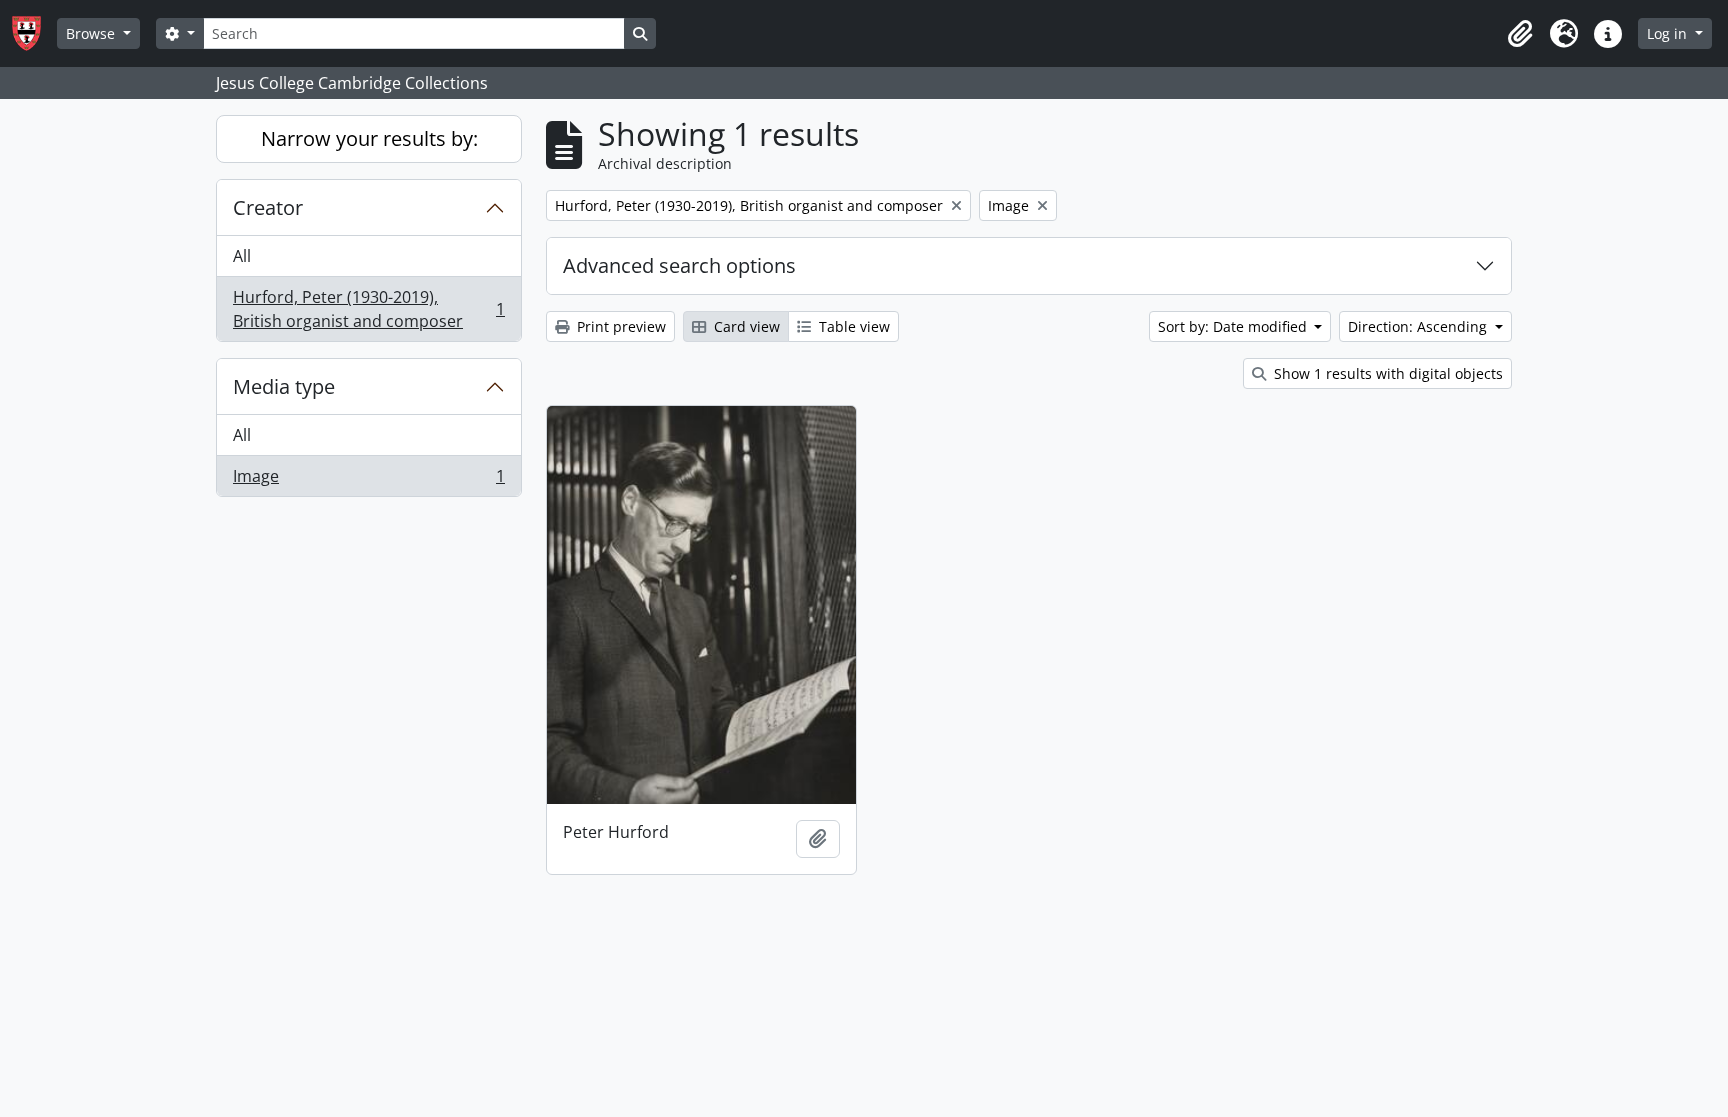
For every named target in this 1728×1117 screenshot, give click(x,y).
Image (368, 480)
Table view (852, 326)
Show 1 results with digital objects (1386, 373)
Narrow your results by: (369, 138)
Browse (92, 33)
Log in (1669, 33)
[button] (1520, 34)
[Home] (34, 33)
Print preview (619, 326)
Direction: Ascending (1419, 326)
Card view (745, 326)
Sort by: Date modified (1234, 326)
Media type (284, 386)
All (242, 256)
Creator (268, 207)
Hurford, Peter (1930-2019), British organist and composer (368, 309)
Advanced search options (679, 265)
